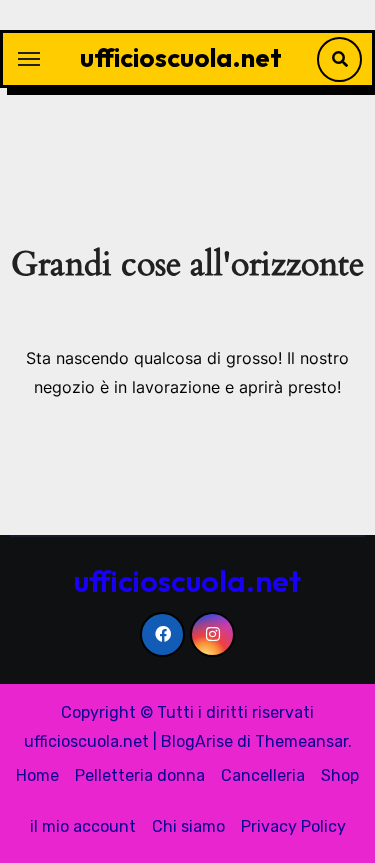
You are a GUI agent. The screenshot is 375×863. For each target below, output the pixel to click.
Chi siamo (188, 826)
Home (37, 775)
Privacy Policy (293, 826)
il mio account (83, 826)
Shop (340, 775)
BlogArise (197, 741)
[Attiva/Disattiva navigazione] (29, 59)
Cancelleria (263, 775)
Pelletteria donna (140, 775)
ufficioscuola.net (181, 57)
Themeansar (301, 741)
